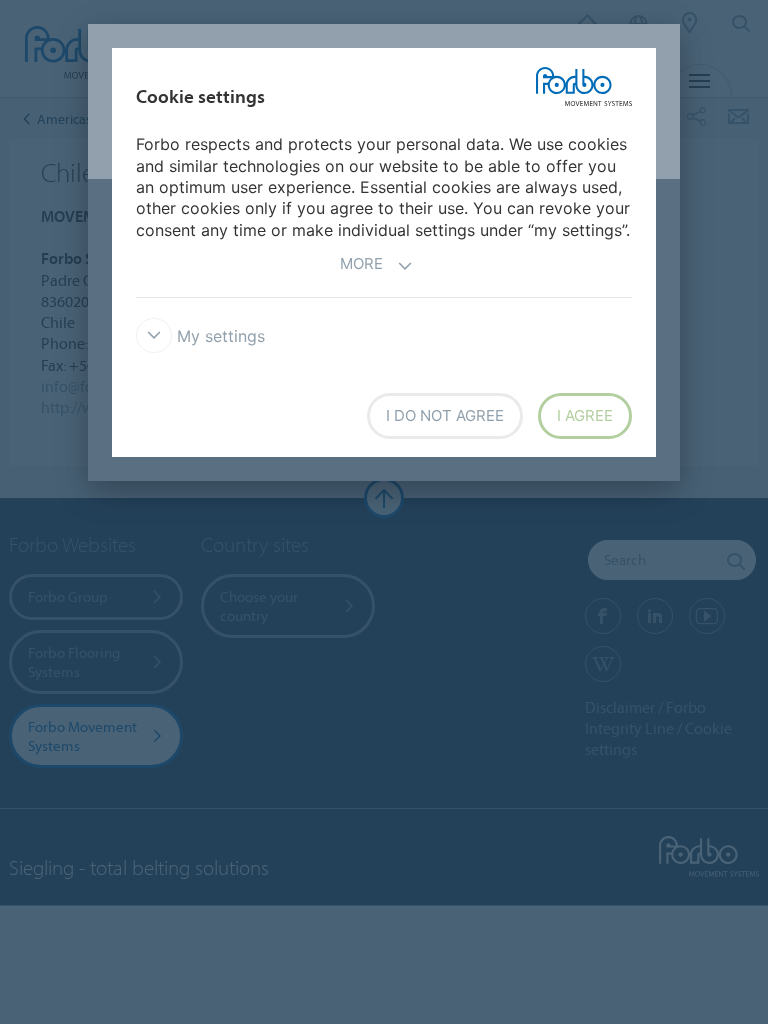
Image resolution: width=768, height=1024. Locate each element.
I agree (585, 415)
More (361, 263)
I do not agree (445, 415)
